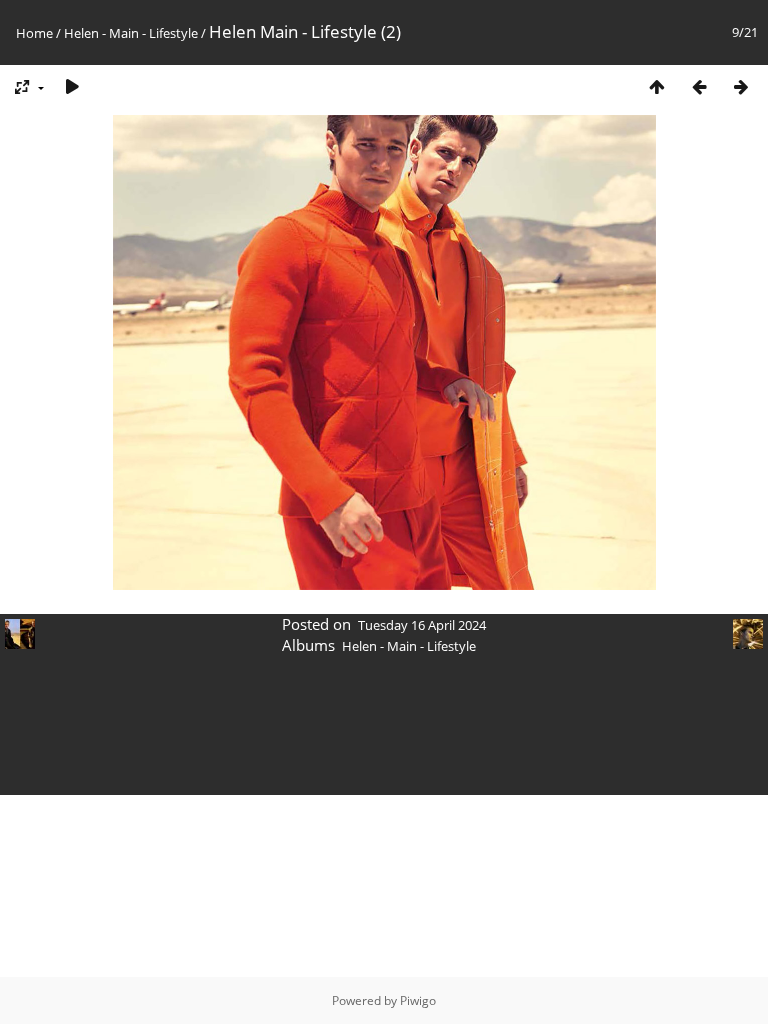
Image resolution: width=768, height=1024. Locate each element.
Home (34, 33)
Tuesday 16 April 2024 (422, 625)
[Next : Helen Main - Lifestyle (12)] (741, 86)
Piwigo (418, 1000)
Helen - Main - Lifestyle (131, 33)
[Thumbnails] (657, 86)
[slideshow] (72, 86)
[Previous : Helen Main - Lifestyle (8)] (699, 86)
